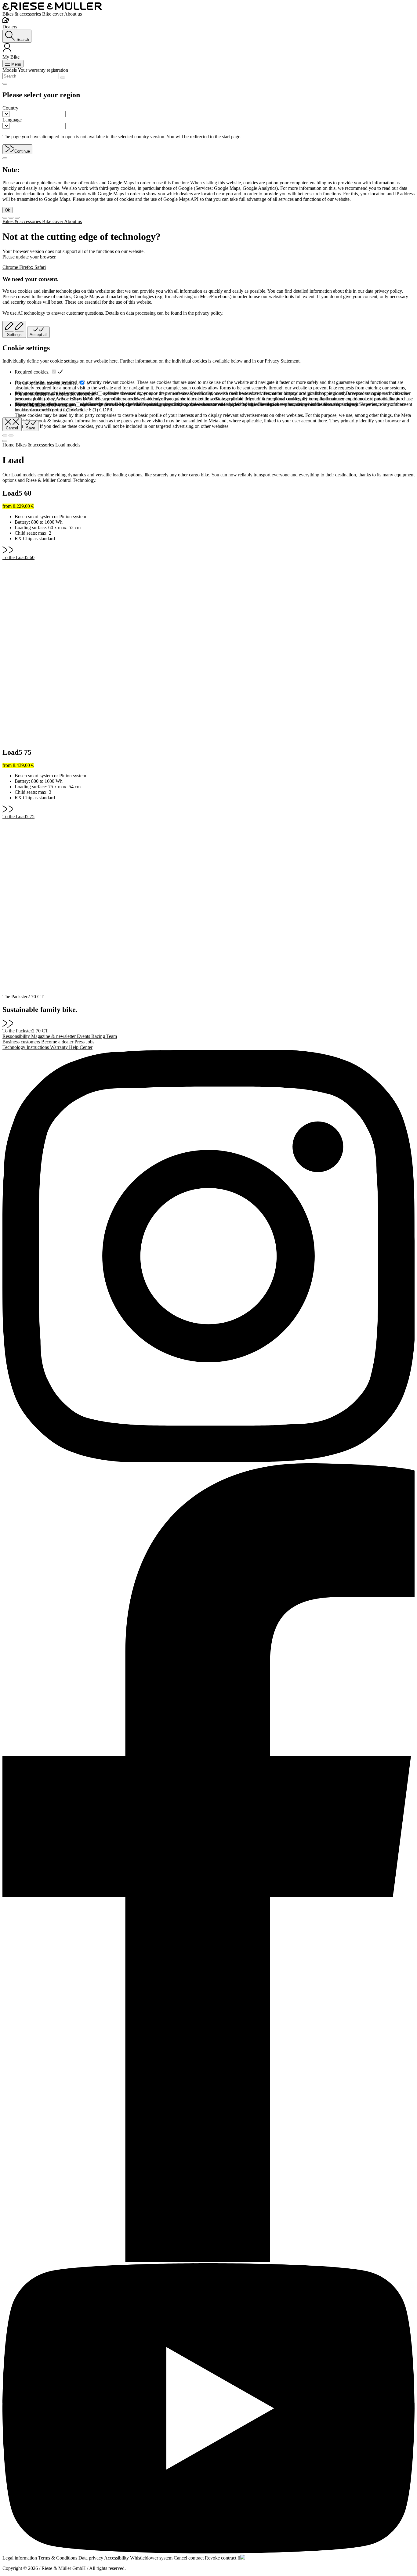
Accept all (38, 335)
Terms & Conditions (58, 2558)
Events (84, 1036)
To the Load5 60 (18, 557)
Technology (15, 1047)
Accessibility (117, 2558)
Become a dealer (58, 1042)
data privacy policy (384, 291)
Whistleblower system (152, 2558)
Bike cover (53, 14)
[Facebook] (209, 1863)
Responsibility (17, 1036)
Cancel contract (189, 2558)
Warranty (60, 1047)
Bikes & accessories (22, 14)
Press (80, 1042)
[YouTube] (209, 2409)
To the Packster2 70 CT (25, 1031)
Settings (14, 335)
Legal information (20, 2558)
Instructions (38, 1047)
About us (73, 14)
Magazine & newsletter (54, 1036)
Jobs (90, 1042)
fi (239, 2558)
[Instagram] (209, 1257)
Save (31, 428)
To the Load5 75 (18, 817)
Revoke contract (221, 2558)
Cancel (12, 428)
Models (10, 70)
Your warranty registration (43, 70)
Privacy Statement (282, 361)
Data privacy (91, 2558)
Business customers (22, 1042)
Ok (7, 210)
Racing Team (104, 1036)
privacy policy (209, 313)
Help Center (81, 1047)
